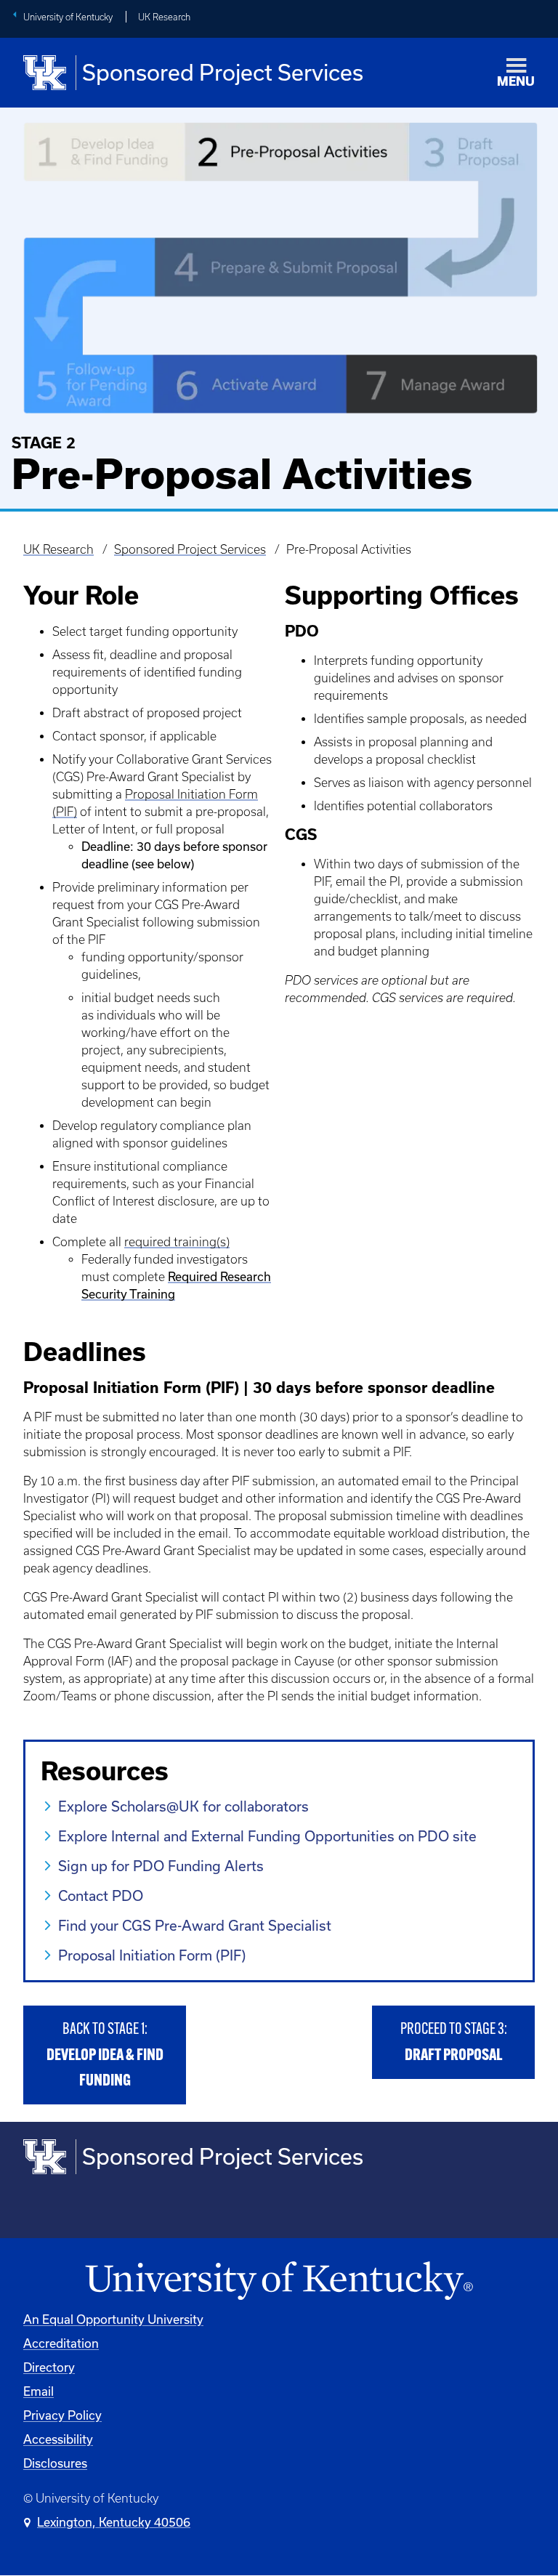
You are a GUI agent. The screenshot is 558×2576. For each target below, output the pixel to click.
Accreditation (61, 2343)
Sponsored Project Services (190, 549)
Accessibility (58, 2439)
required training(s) (177, 1242)
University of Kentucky (68, 17)
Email (39, 2391)
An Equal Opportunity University (113, 2319)
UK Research (164, 17)
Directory (49, 2367)
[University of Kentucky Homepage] (279, 2281)
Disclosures (55, 2463)
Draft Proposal (454, 2043)
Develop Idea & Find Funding (105, 2055)
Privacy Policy (62, 2415)
